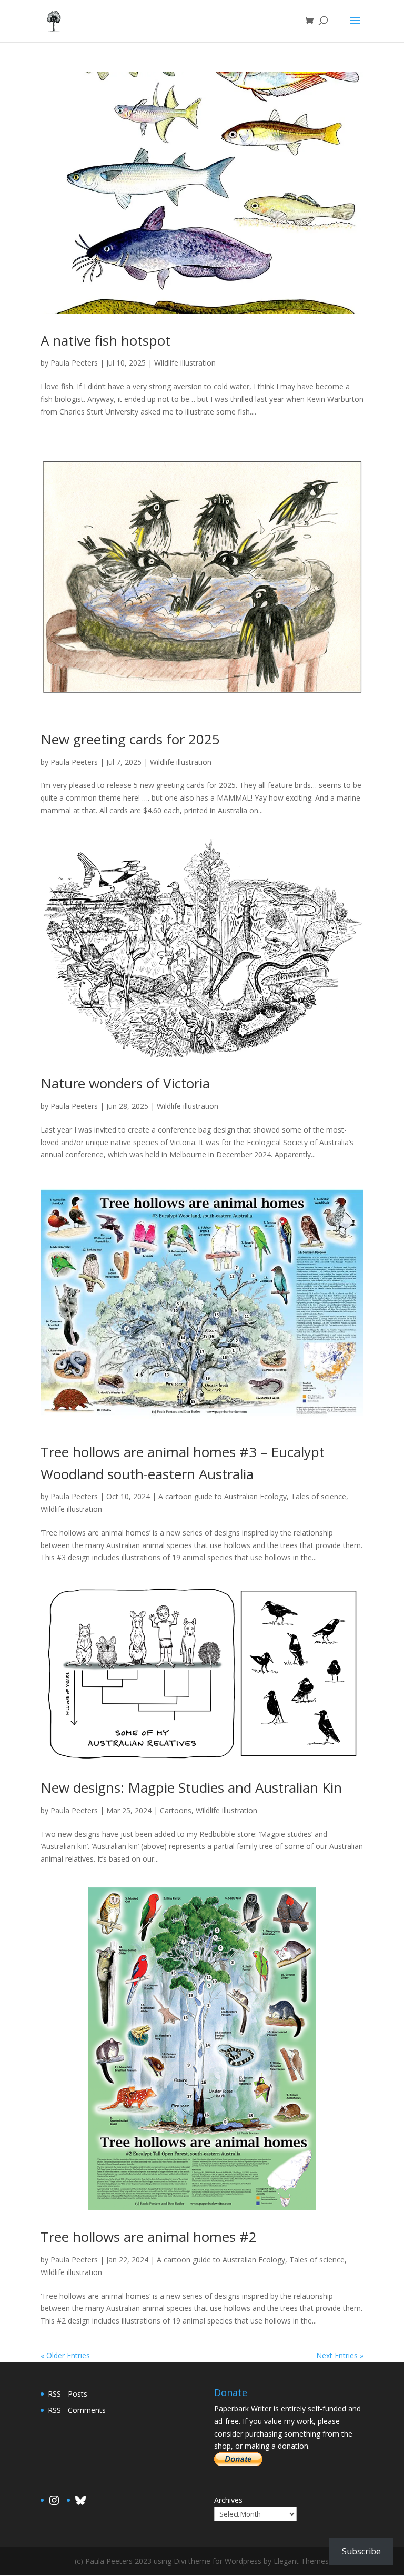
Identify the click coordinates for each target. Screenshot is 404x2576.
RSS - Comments (77, 2410)
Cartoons (176, 1810)
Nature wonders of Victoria (125, 1083)
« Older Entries (65, 2355)
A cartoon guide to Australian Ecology (223, 1496)
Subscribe (361, 2551)
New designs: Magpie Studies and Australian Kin (191, 1787)
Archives (228, 2500)
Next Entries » (340, 2355)
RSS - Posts (68, 2394)
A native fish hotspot (105, 340)
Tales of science (319, 1496)
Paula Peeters (74, 363)
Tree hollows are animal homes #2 (149, 2237)
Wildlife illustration (185, 363)
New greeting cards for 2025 (130, 739)
